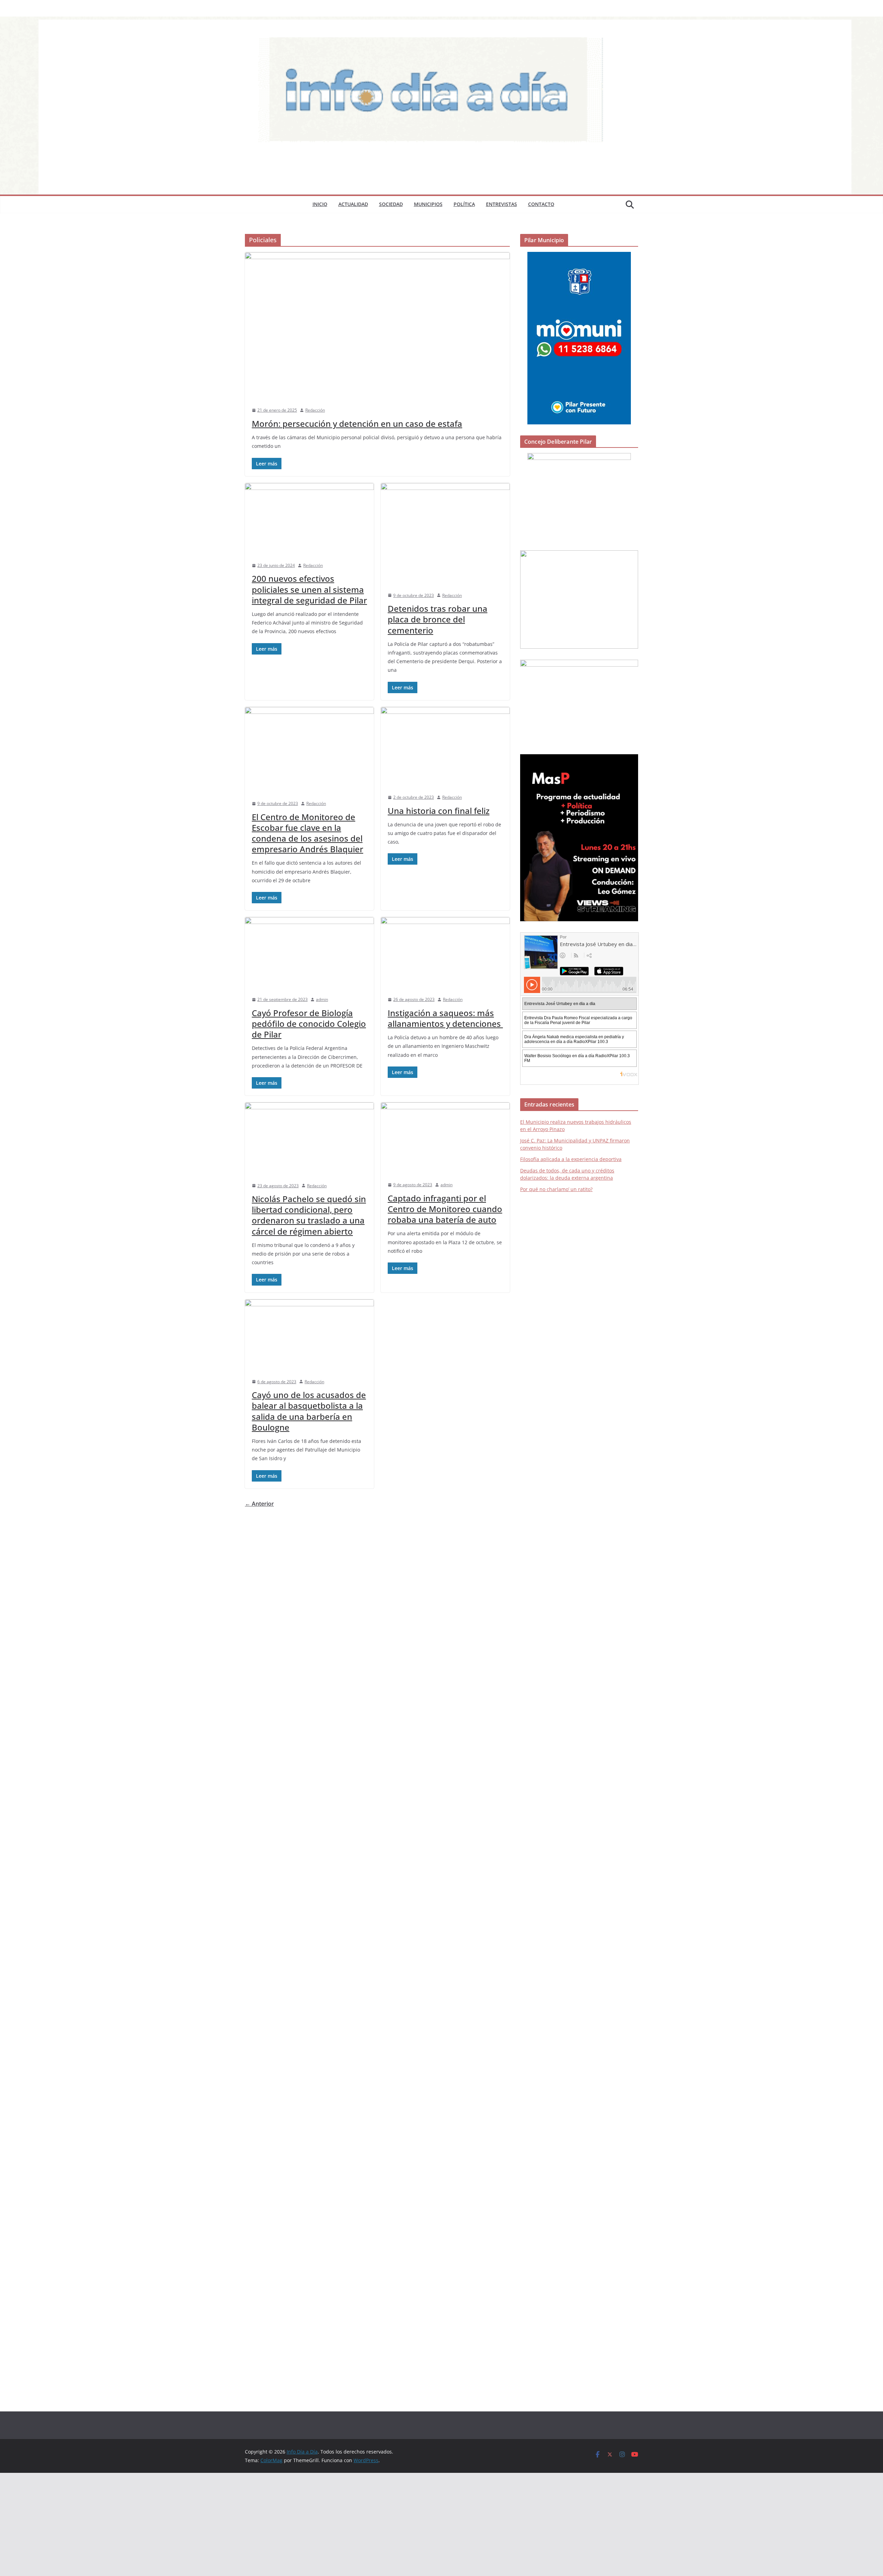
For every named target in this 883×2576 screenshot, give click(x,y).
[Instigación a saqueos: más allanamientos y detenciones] (445, 953)
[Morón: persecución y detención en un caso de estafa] (377, 326)
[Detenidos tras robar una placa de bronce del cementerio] (445, 534)
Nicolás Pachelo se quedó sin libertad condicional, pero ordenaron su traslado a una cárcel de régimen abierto (309, 1215)
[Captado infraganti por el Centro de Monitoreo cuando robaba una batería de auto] (445, 1138)
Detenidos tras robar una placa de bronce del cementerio (438, 619)
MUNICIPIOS (428, 204)
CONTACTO (541, 204)
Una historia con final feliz (439, 811)
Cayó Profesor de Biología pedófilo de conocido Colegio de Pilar (309, 1024)
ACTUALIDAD (353, 204)
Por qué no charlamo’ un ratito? (556, 1189)
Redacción (315, 410)
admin (322, 999)
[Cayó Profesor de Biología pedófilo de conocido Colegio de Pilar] (309, 953)
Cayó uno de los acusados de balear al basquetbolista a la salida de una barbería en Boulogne (309, 1411)
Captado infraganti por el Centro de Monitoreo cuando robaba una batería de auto (445, 1209)
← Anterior (259, 1504)
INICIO (320, 204)
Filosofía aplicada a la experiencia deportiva (571, 1159)
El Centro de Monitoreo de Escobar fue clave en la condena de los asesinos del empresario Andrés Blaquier (307, 833)
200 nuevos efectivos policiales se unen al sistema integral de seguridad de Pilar (309, 589)
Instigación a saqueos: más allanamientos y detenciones (445, 1018)
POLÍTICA (464, 204)
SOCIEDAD (391, 204)
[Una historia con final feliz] (445, 747)
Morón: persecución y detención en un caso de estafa (357, 424)
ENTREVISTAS (502, 204)
